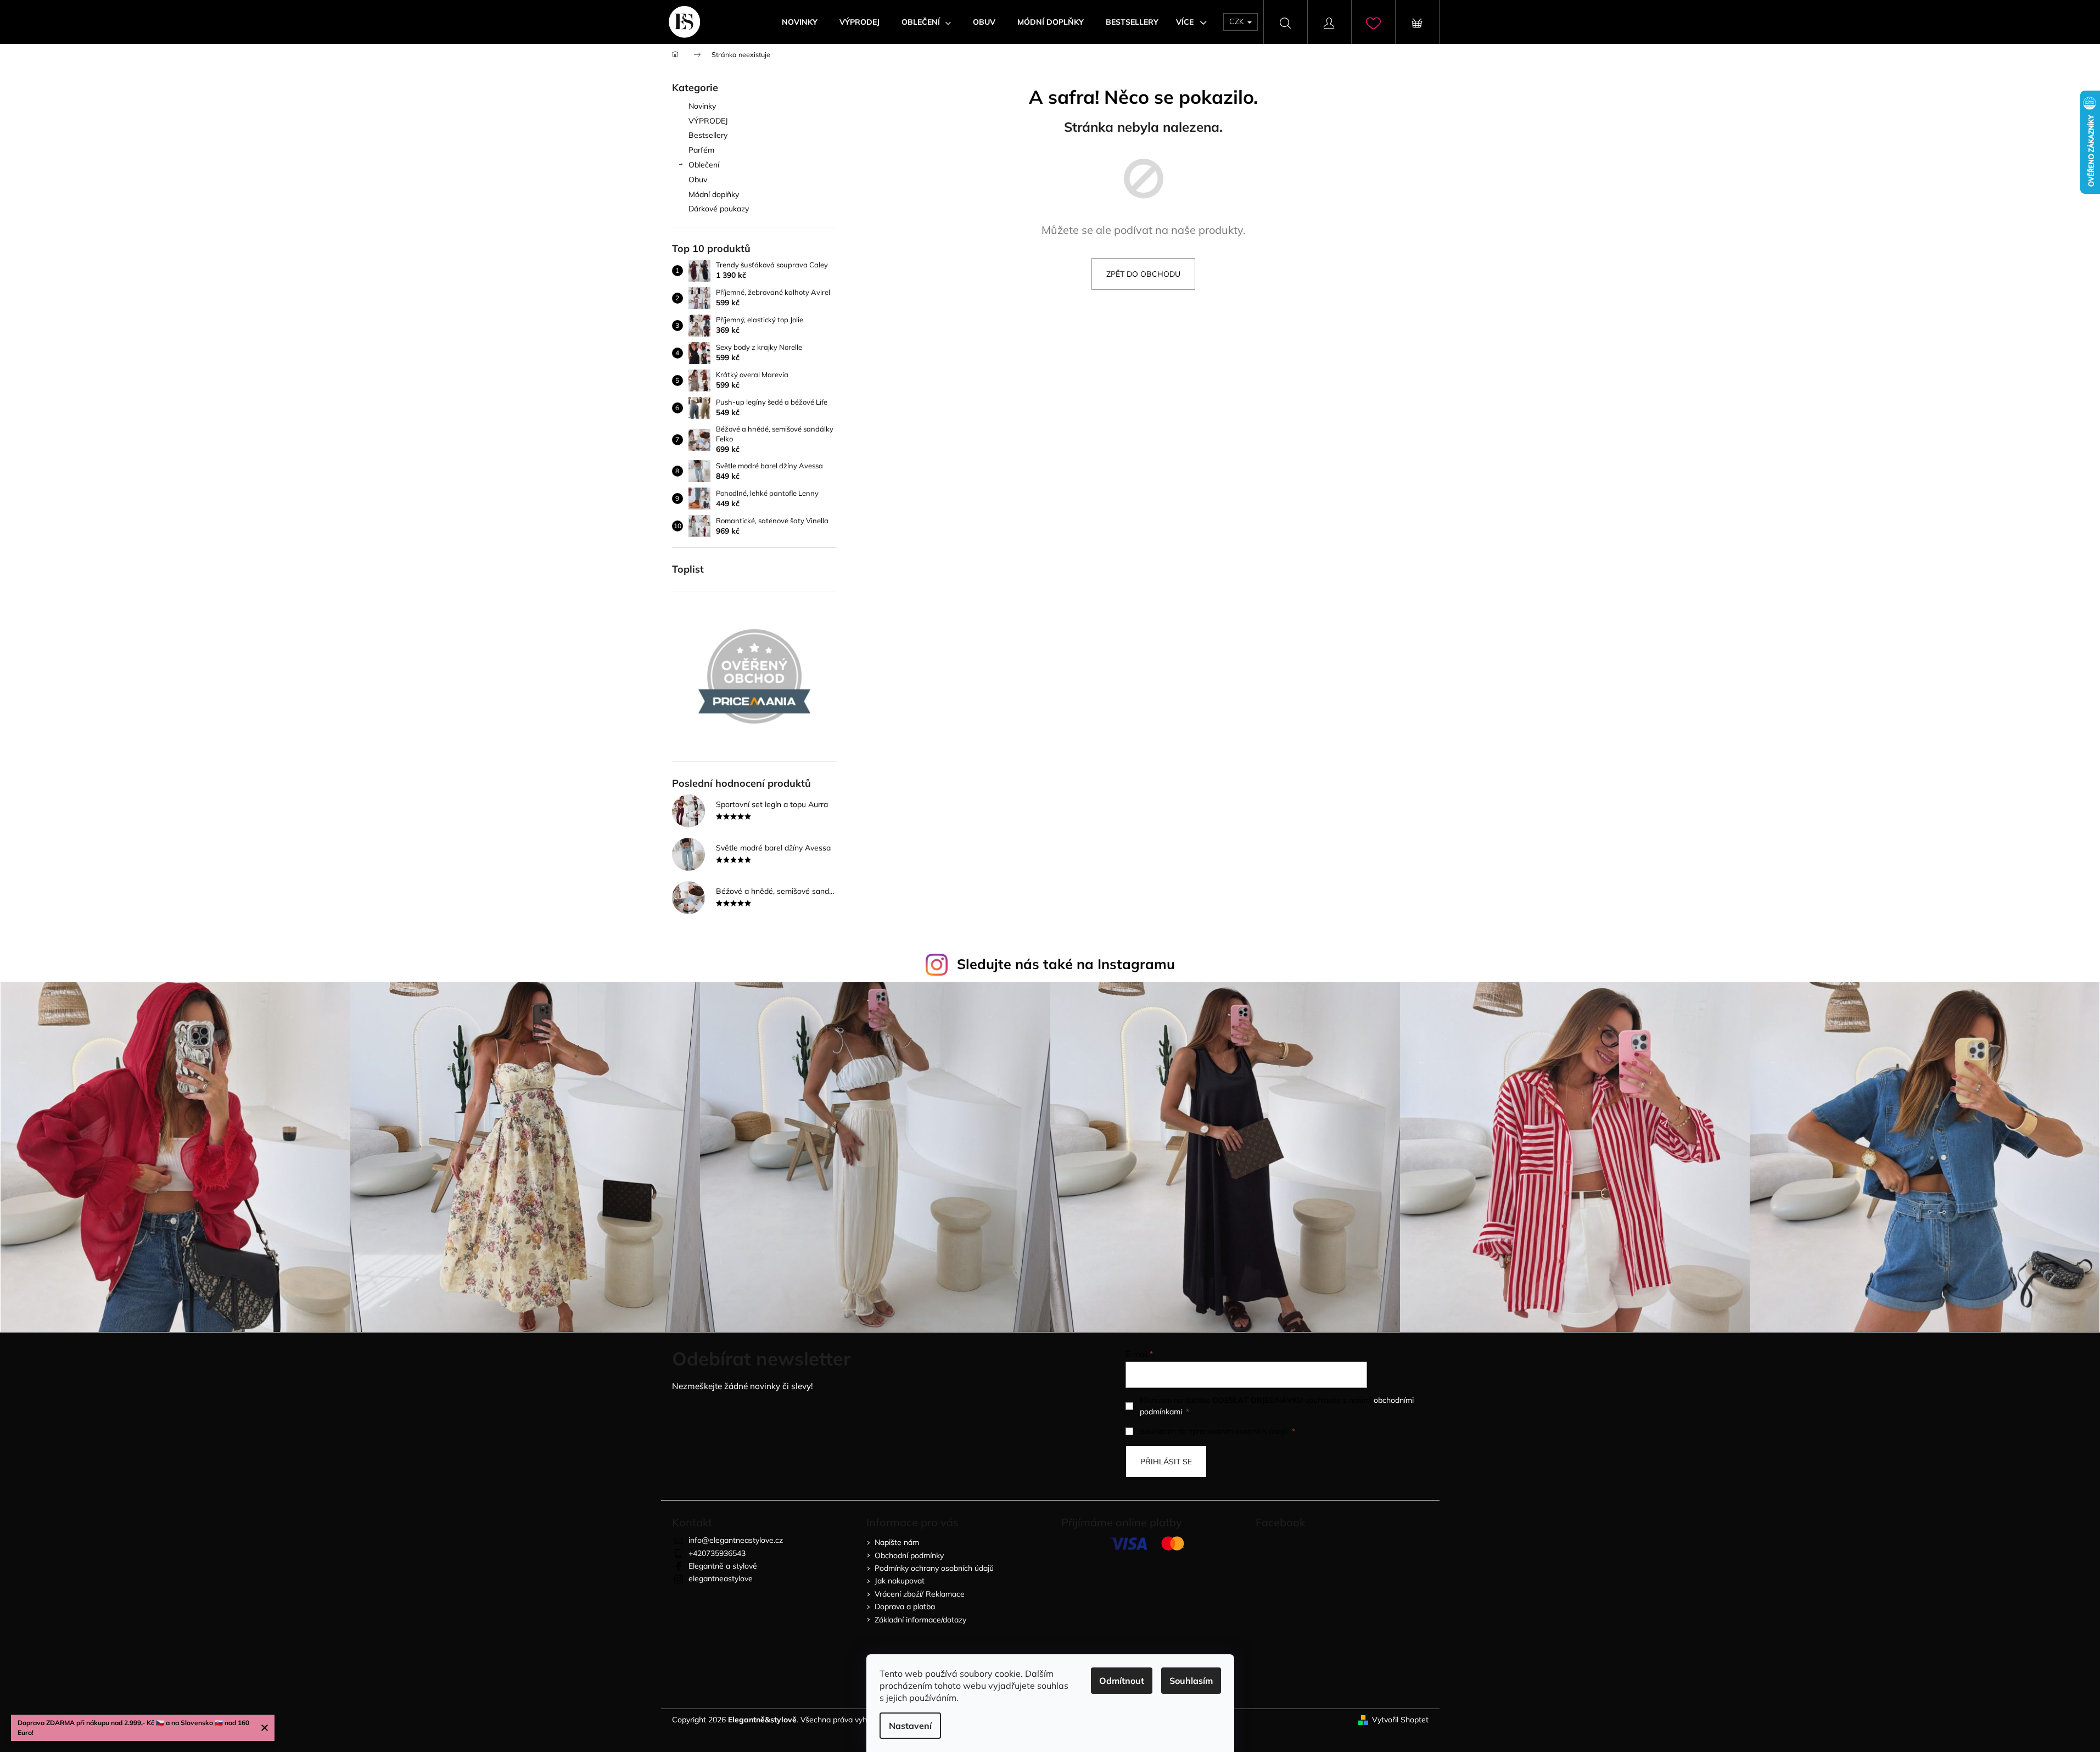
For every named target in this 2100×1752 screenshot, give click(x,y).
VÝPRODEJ (708, 121)
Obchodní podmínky (909, 1555)
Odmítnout (1122, 1681)
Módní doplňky (714, 194)
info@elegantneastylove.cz (736, 1540)
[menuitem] (800, 22)
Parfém (701, 150)
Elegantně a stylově (723, 1566)
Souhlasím (1191, 1681)
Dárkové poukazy (719, 209)
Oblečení (704, 165)
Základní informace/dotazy (920, 1620)
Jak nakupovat (900, 1581)
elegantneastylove (721, 1579)
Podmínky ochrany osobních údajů (934, 1568)
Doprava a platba (905, 1607)
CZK (1238, 21)
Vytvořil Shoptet (1400, 1720)
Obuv (698, 180)
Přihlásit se (1166, 1462)
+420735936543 (717, 1553)
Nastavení (910, 1726)
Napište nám (897, 1542)
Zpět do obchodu (1143, 274)
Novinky (702, 106)
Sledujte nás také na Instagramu (1066, 964)
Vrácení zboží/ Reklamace (920, 1594)
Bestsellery (708, 135)
